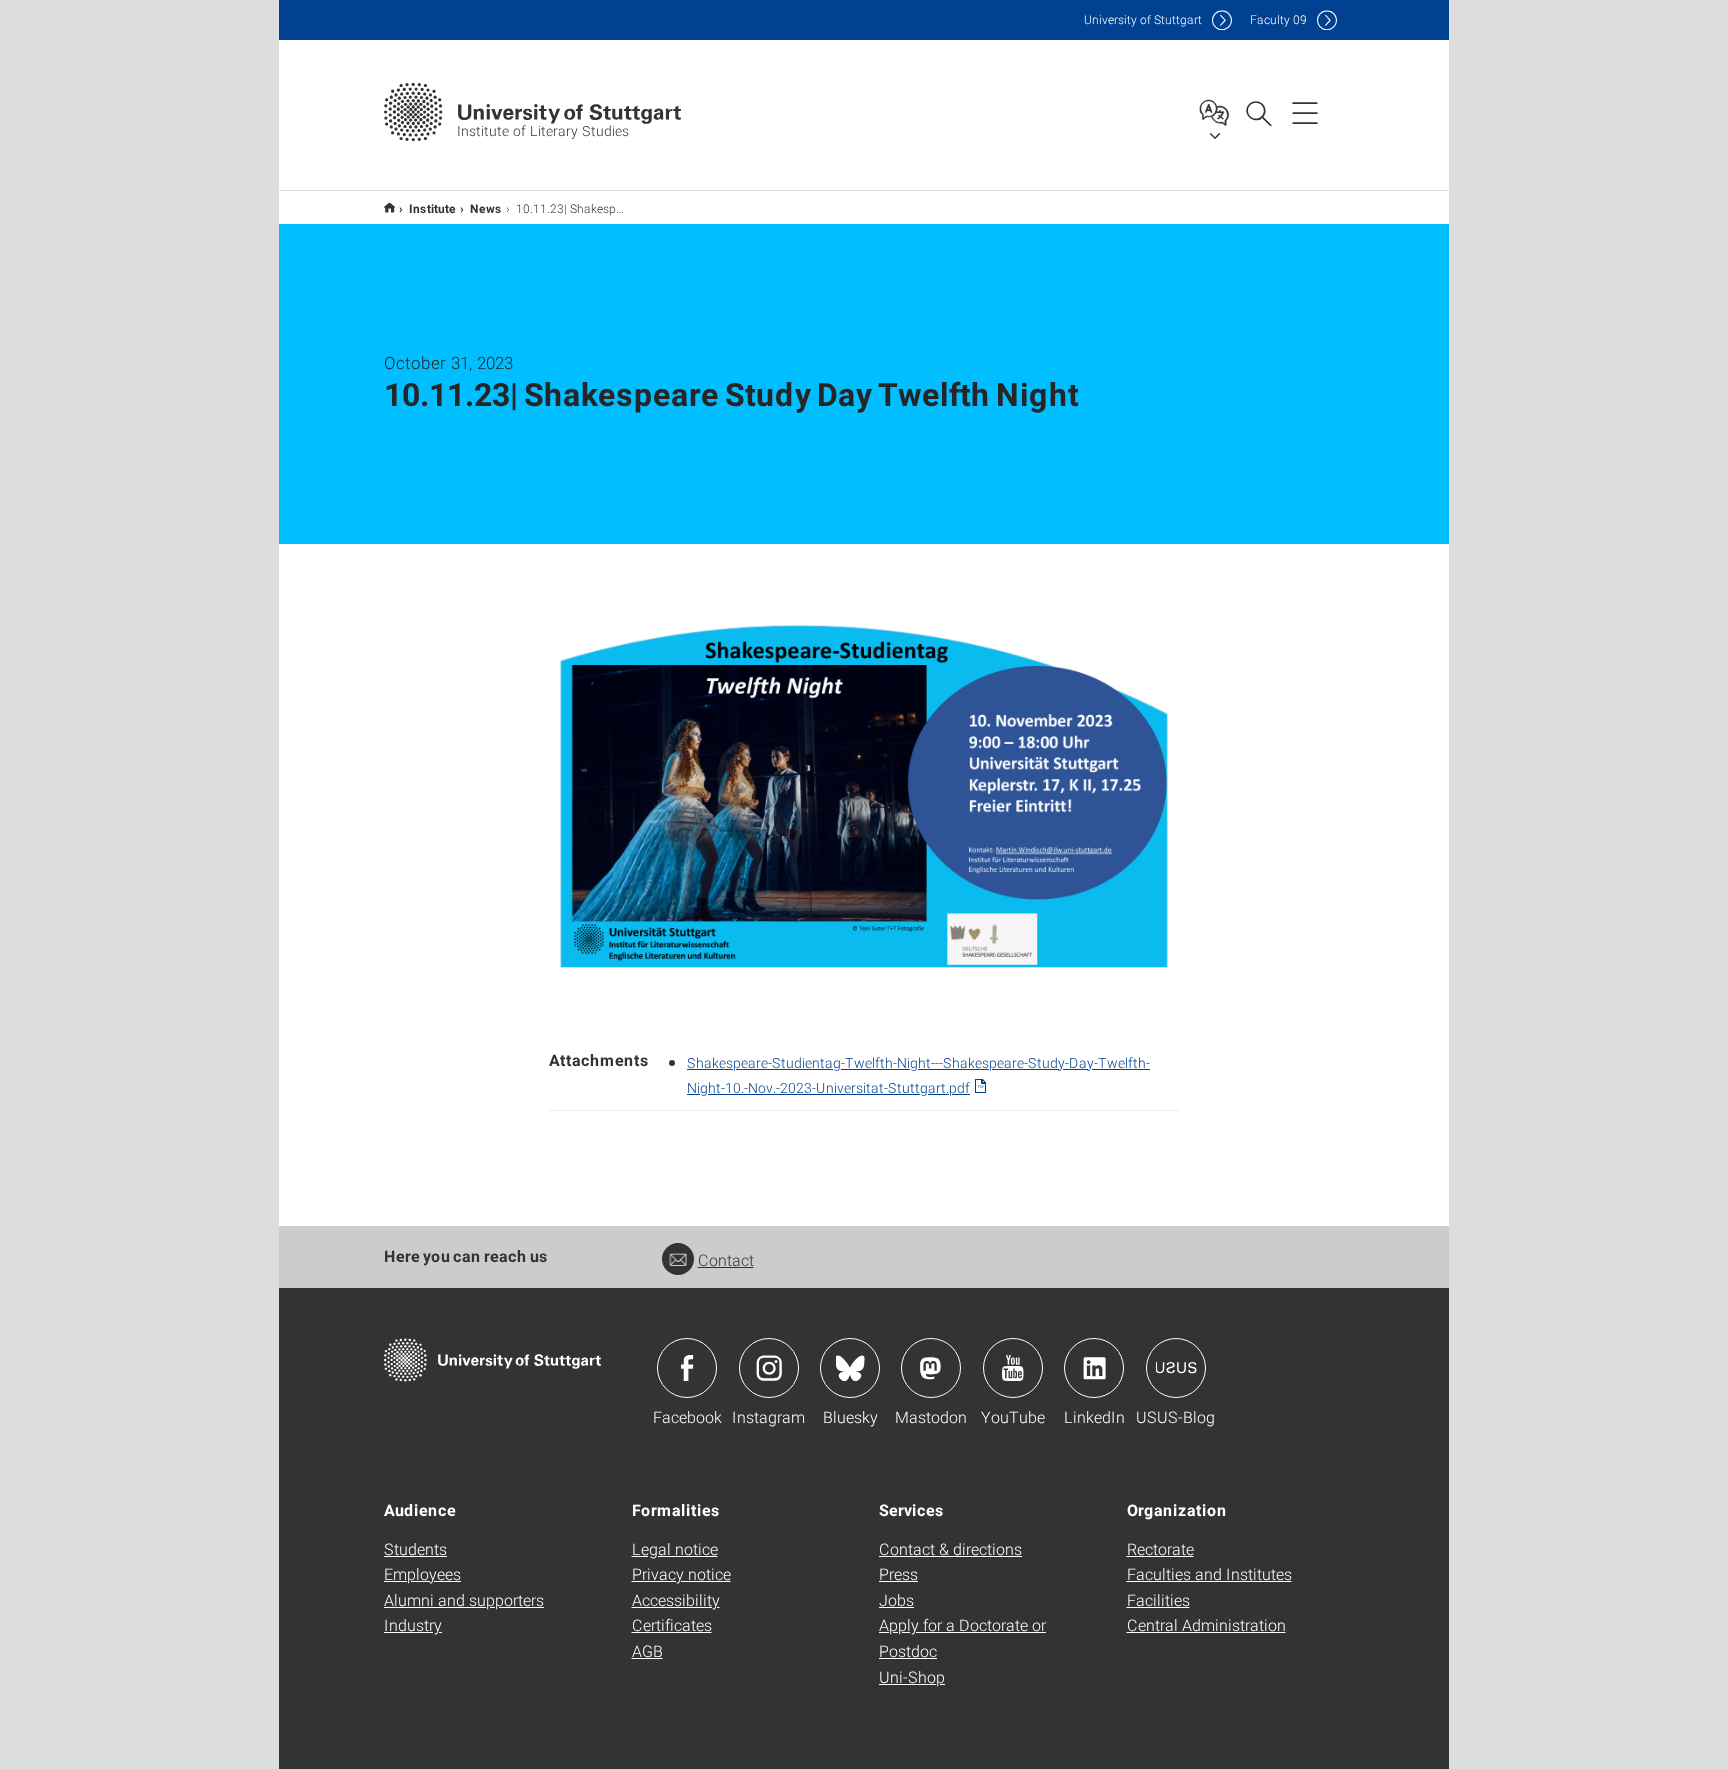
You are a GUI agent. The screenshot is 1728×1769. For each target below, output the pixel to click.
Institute (432, 208)
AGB (647, 1650)
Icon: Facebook (687, 1368)
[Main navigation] (1305, 112)
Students (415, 1548)
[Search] (1258, 112)
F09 (1278, 19)
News (486, 208)
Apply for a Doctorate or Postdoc (962, 1637)
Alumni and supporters (464, 1599)
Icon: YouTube (1013, 1368)
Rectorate (1160, 1548)
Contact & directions (950, 1548)
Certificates (672, 1624)
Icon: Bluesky (850, 1368)
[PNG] (864, 796)
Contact (726, 1259)
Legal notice (675, 1548)
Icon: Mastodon (931, 1368)
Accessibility (676, 1599)
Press (898, 1573)
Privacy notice (681, 1573)
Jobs (896, 1599)
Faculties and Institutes (1209, 1573)
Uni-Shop (912, 1676)
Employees (422, 1573)
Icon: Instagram (769, 1368)
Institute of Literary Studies (389, 207)
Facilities (1158, 1599)
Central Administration (1206, 1624)
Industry (413, 1624)
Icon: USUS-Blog (1176, 1368)
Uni (1143, 19)
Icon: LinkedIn (1094, 1368)
